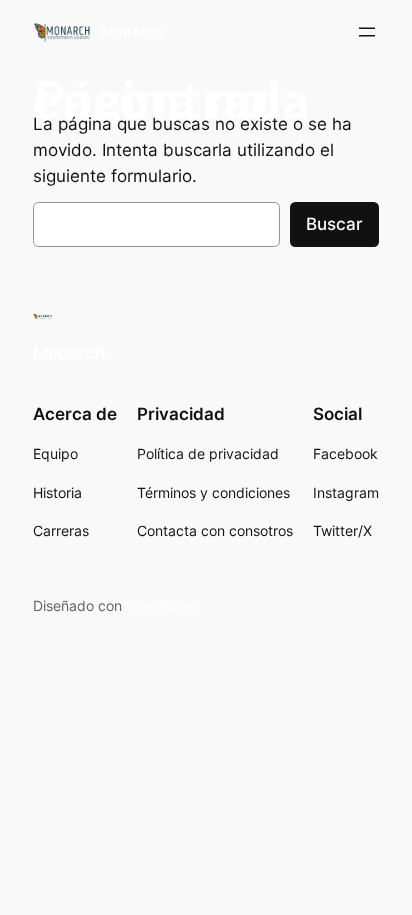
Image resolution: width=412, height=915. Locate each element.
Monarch (132, 31)
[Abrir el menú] (367, 32)
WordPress (161, 605)
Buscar (334, 224)
